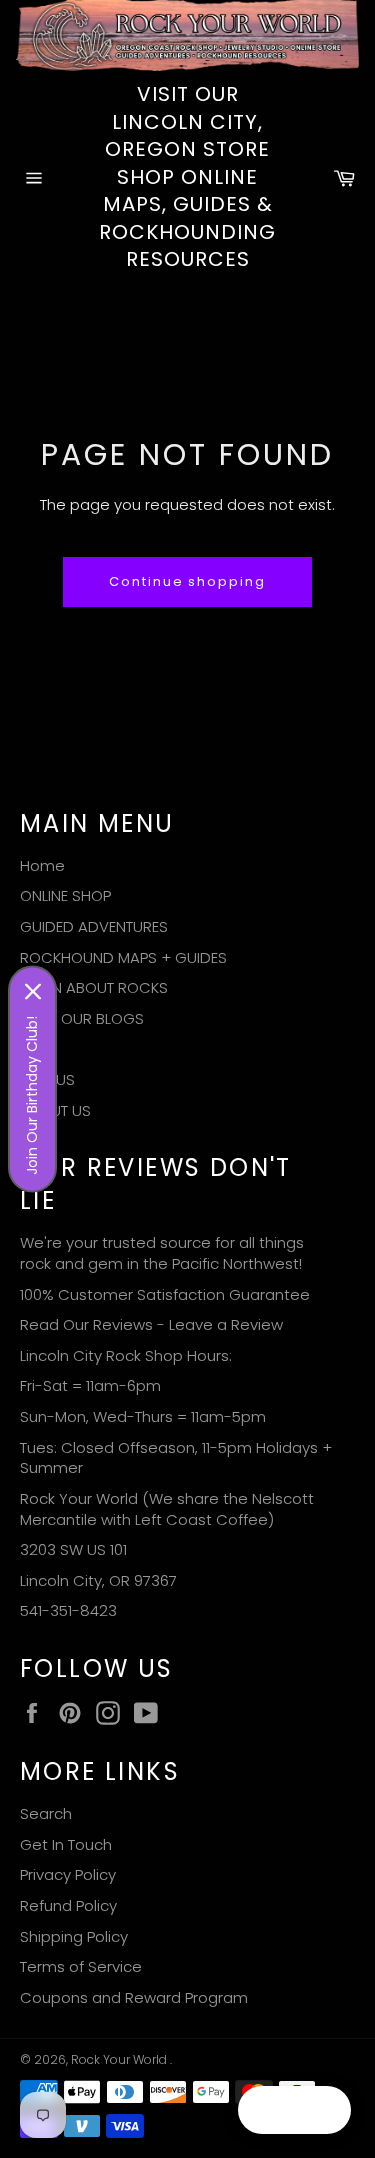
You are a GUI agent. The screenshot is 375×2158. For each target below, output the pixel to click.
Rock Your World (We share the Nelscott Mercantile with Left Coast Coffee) (167, 1509)
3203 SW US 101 (73, 1549)
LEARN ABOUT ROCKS (94, 987)
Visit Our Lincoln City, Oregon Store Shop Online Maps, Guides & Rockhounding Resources (187, 177)
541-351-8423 (68, 1610)
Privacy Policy (68, 1874)
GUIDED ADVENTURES (94, 926)
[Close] (33, 992)
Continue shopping (187, 581)
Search (46, 1813)
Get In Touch (66, 1844)
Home (42, 865)
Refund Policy (68, 1905)
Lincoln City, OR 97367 (98, 1580)
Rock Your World (120, 2059)
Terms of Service (81, 1966)
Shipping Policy (74, 1936)
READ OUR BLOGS (82, 1018)
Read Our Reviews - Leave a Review (151, 1324)
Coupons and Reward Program (134, 1997)
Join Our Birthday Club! (32, 1095)
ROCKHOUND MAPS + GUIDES (123, 957)
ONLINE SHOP (65, 895)
